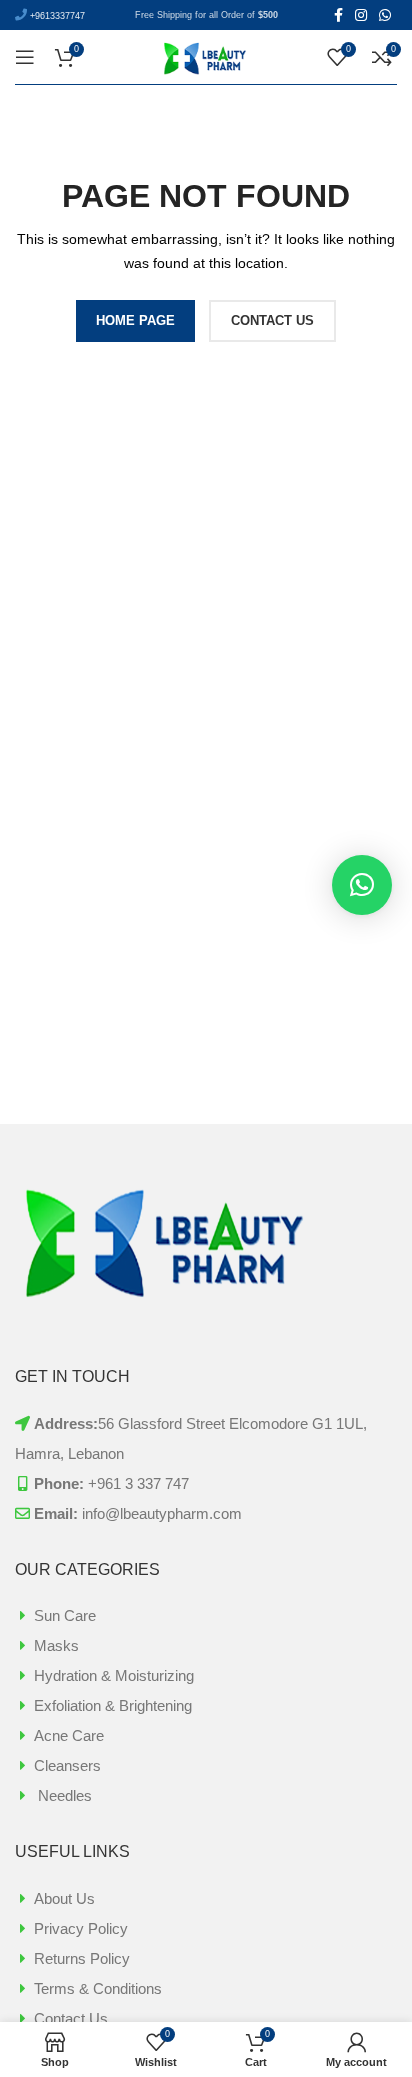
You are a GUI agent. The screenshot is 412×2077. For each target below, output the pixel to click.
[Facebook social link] (338, 15)
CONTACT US (272, 320)
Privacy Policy (81, 1928)
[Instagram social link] (361, 15)
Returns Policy (82, 1958)
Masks (56, 1645)
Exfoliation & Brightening (113, 1705)
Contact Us (71, 2018)
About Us (64, 1898)
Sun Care (65, 1615)
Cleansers (67, 1765)
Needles (63, 1795)
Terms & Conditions (98, 1988)
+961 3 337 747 (138, 1483)
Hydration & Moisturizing (114, 1675)
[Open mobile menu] (25, 57)
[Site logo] (206, 55)
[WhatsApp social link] (385, 15)
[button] (362, 885)
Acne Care (69, 1735)
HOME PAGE (135, 320)
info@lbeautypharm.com (162, 1513)
